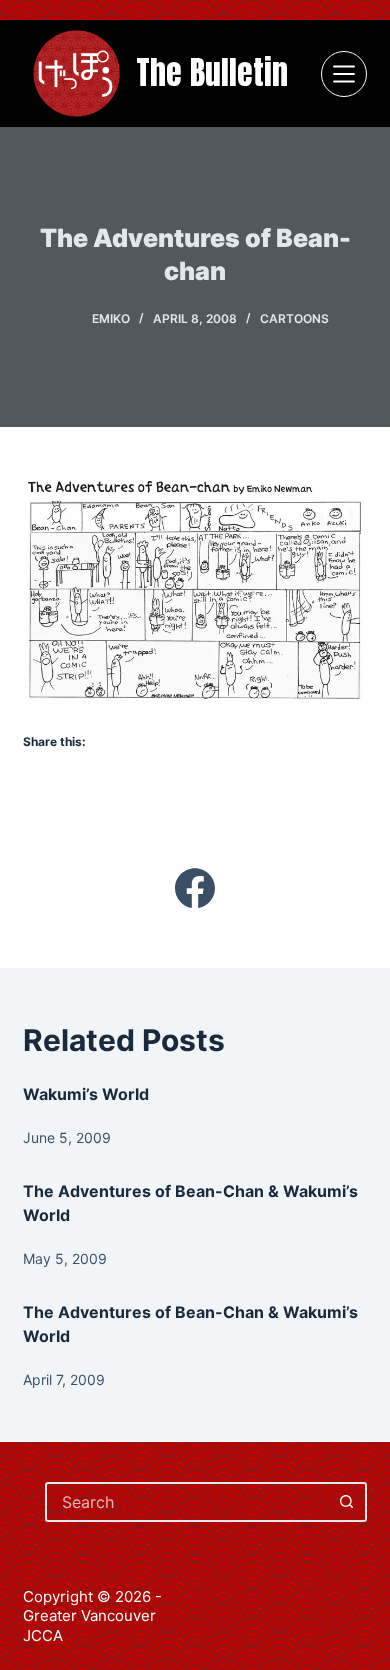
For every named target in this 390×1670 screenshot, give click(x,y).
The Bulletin (212, 72)
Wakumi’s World (86, 1094)
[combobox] (188, 1502)
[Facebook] (194, 888)
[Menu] (344, 74)
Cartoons (294, 318)
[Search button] (347, 1502)
